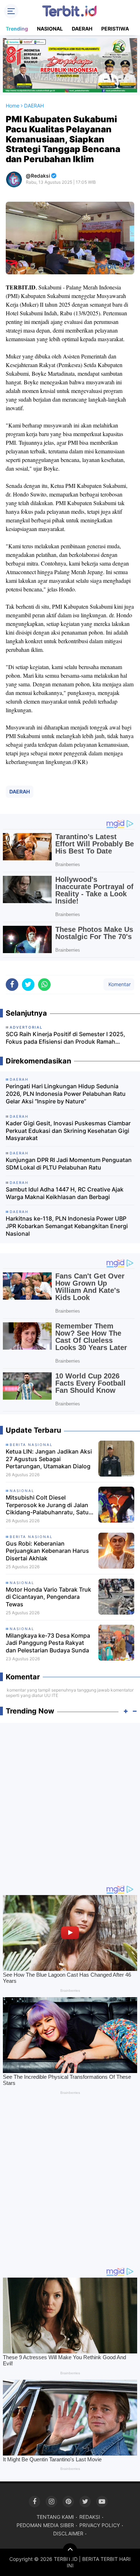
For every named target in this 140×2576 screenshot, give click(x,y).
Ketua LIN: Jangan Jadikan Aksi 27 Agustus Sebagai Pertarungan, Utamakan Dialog (49, 1459)
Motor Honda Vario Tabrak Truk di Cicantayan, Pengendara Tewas (48, 1597)
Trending (17, 29)
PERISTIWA (115, 29)
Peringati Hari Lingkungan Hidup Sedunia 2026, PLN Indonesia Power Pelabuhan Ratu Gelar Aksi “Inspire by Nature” (66, 1094)
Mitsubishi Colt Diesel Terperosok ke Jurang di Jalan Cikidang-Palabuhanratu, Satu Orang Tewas (47, 1505)
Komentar (119, 984)
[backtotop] (70, 2550)
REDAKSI (90, 2517)
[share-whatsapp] (44, 985)
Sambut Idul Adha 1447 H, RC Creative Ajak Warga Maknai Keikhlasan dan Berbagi (65, 1193)
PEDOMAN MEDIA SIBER (45, 2525)
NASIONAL (50, 29)
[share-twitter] (28, 985)
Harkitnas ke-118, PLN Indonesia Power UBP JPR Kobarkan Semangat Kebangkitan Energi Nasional (67, 1226)
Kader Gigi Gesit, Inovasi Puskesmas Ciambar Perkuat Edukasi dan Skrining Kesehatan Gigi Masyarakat (68, 1131)
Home (13, 106)
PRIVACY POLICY (100, 2525)
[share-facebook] (12, 985)
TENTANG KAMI (55, 2517)
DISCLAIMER (68, 2533)
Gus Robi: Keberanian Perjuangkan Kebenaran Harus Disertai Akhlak (47, 1551)
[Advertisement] (70, 1800)
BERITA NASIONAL (31, 1445)
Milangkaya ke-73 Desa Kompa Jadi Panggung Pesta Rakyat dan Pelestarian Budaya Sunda (48, 1643)
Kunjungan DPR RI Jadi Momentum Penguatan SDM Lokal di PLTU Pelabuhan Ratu (69, 1164)
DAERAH (82, 29)
